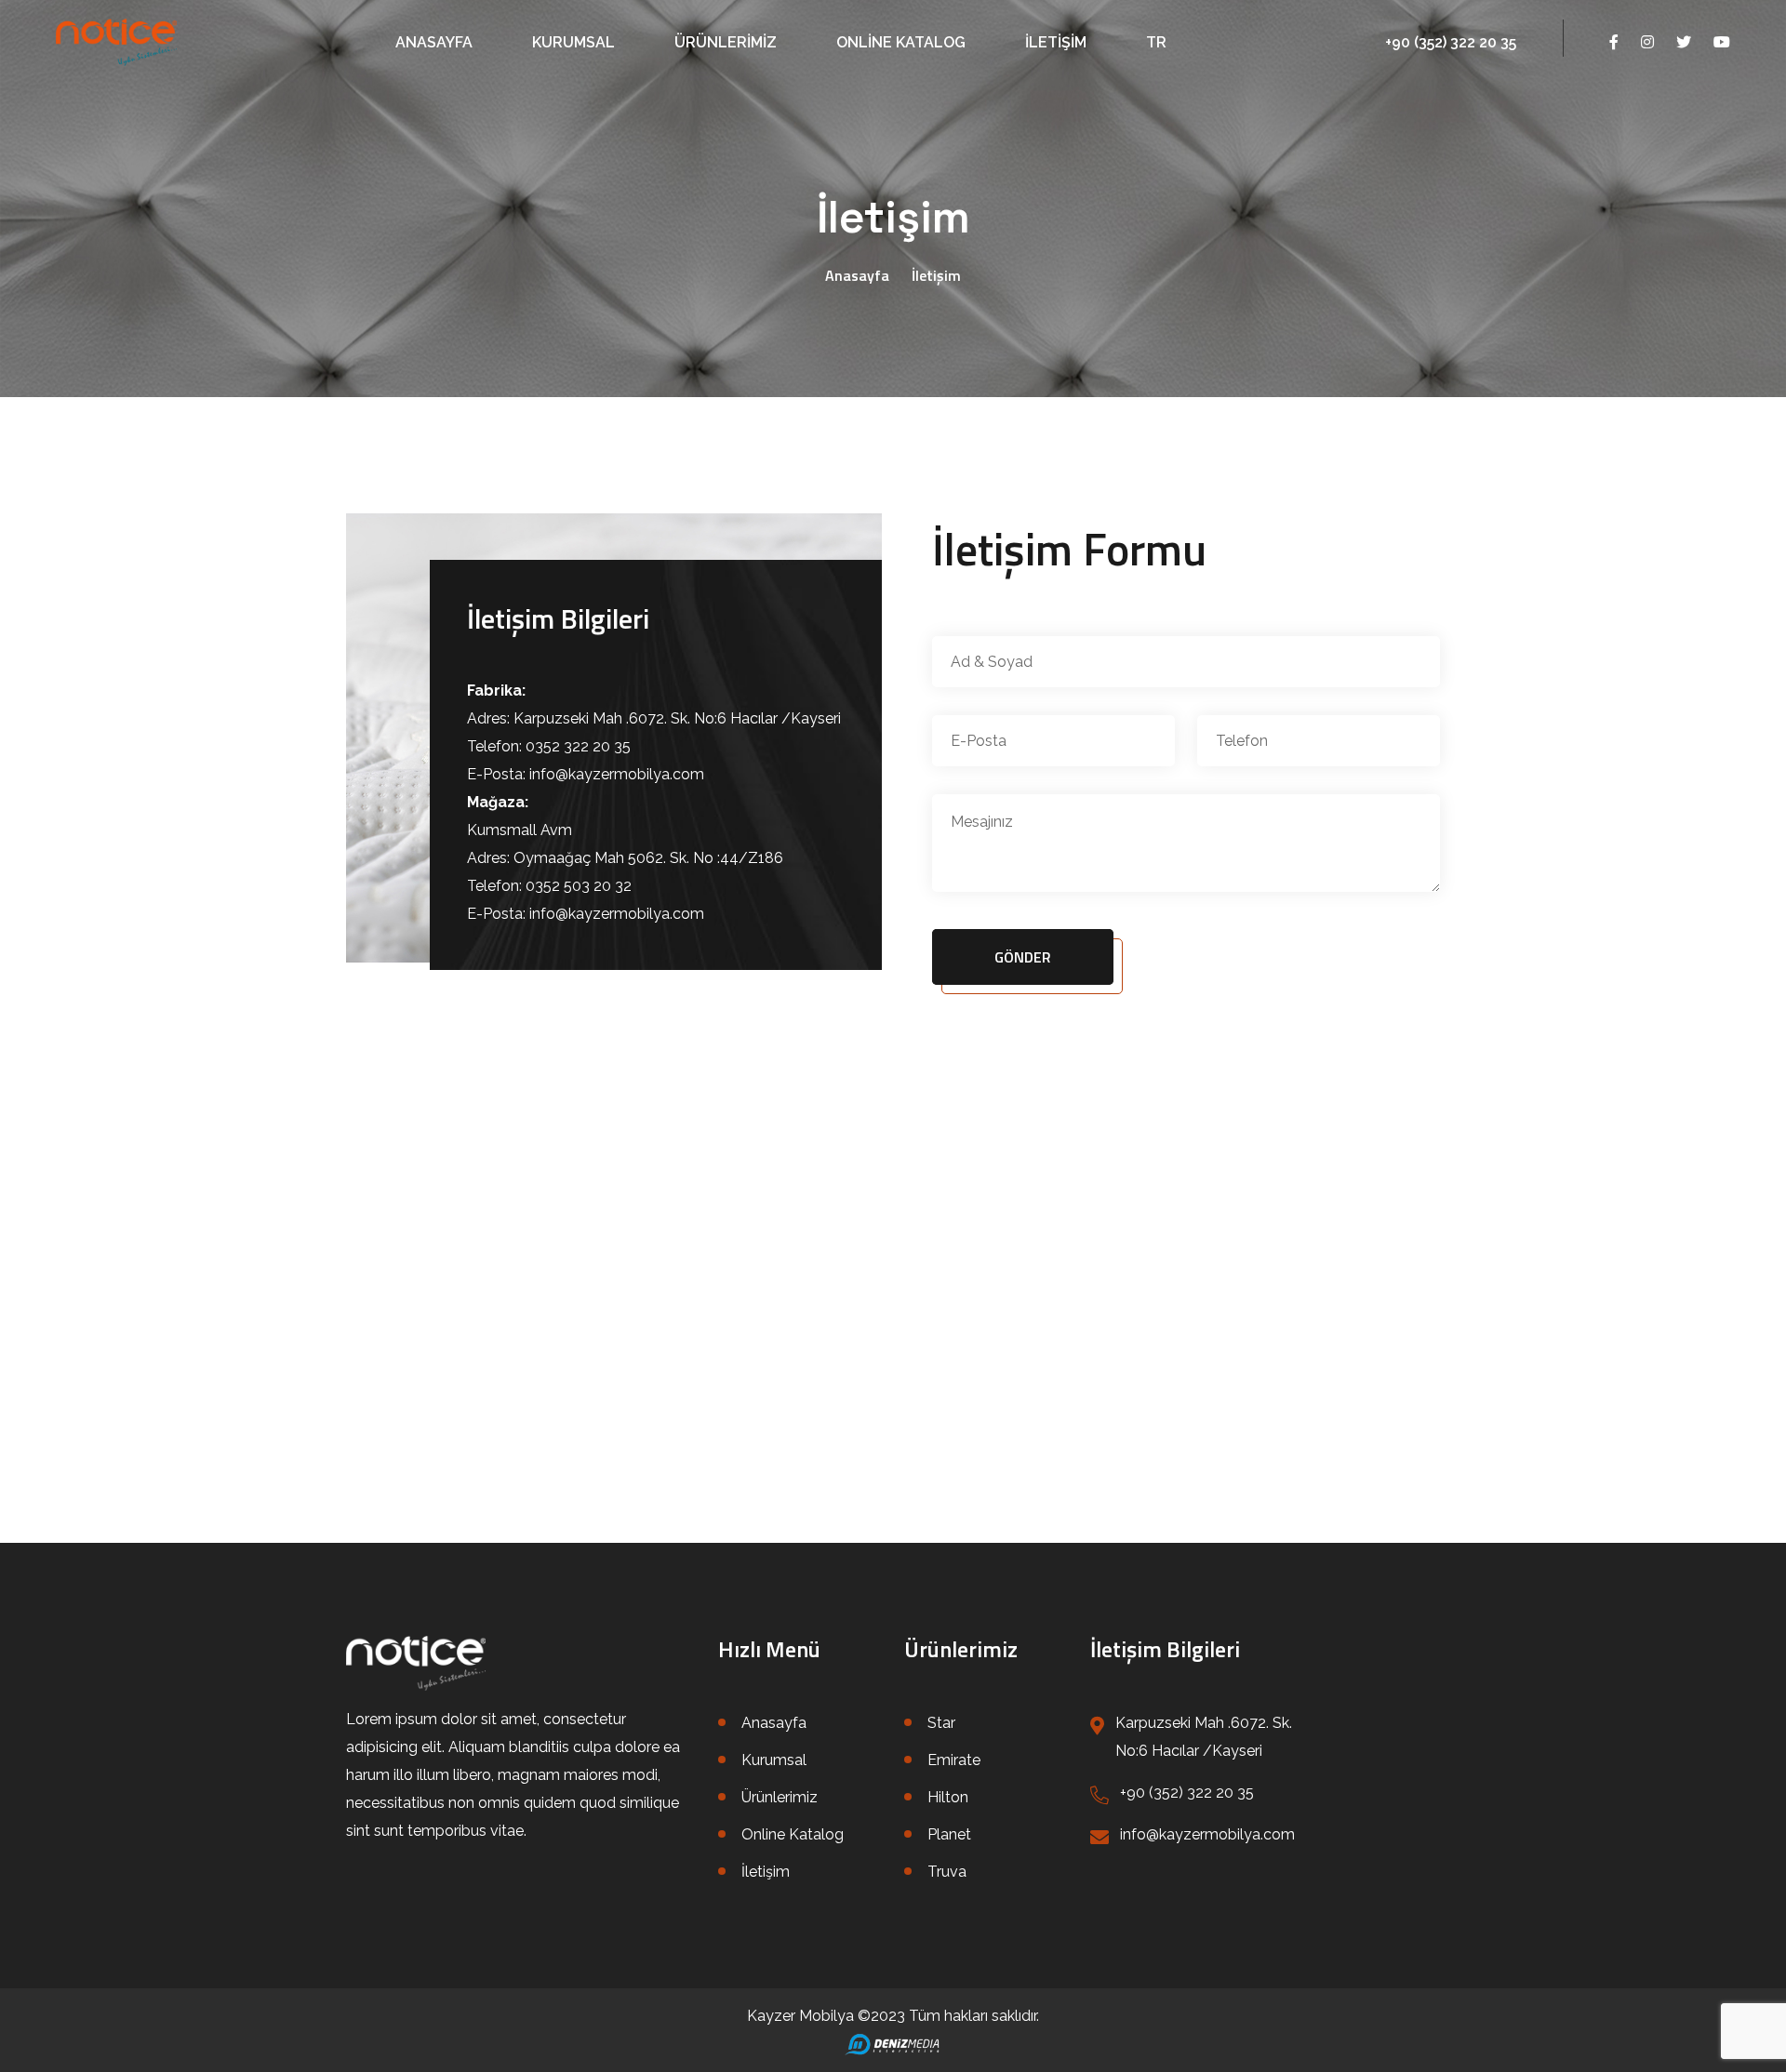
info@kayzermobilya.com (1207, 1834)
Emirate (954, 1760)
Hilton (948, 1797)
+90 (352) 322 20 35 (1451, 42)
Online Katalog (901, 42)
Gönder (1023, 957)
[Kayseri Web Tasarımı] (893, 2044)
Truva (947, 1872)
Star (941, 1723)
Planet (949, 1834)
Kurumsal (573, 42)
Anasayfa (434, 42)
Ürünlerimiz (726, 42)
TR (1156, 42)
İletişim (1056, 42)
